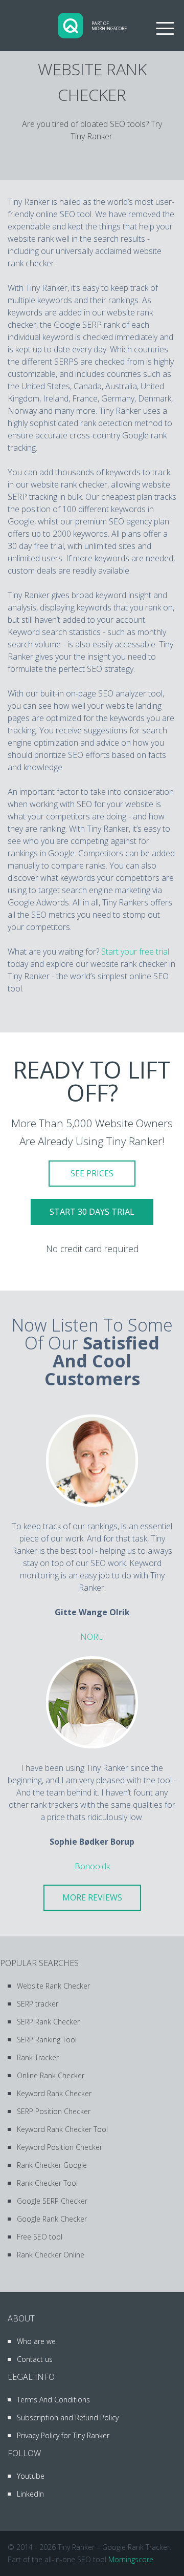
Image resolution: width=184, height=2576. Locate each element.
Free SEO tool (40, 2237)
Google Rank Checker (52, 2219)
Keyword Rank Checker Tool (62, 2129)
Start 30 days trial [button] (92, 1212)
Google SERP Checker (52, 2201)
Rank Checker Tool (47, 2183)
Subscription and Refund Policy (68, 2417)
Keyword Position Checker (60, 2147)
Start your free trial (135, 952)
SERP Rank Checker (48, 2022)
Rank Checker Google (52, 2165)
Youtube (31, 2476)
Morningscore (131, 2559)
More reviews (92, 1897)
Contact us (35, 2359)
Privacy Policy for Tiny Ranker (63, 2435)
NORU (92, 1637)
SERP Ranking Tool (47, 2040)
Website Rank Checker (53, 1986)
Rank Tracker (38, 2057)
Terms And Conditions (53, 2400)
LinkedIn (30, 2494)
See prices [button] (92, 1173)
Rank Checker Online (51, 2255)
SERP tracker (38, 2004)
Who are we (36, 2341)
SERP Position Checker (54, 2111)
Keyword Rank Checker (54, 2093)
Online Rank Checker (51, 2075)
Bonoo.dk (92, 1866)
